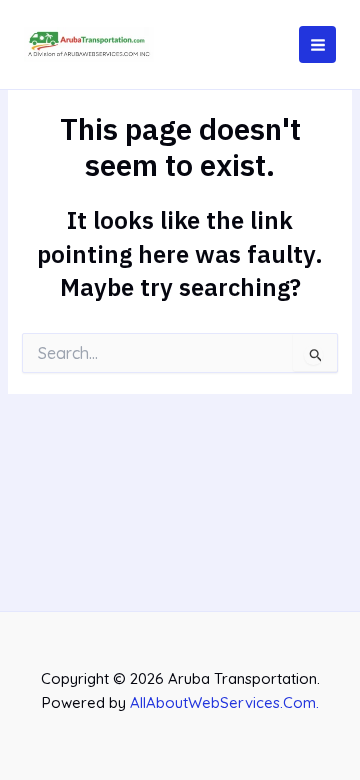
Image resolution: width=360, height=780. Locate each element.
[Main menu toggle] (317, 44)
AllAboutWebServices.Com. (224, 702)
